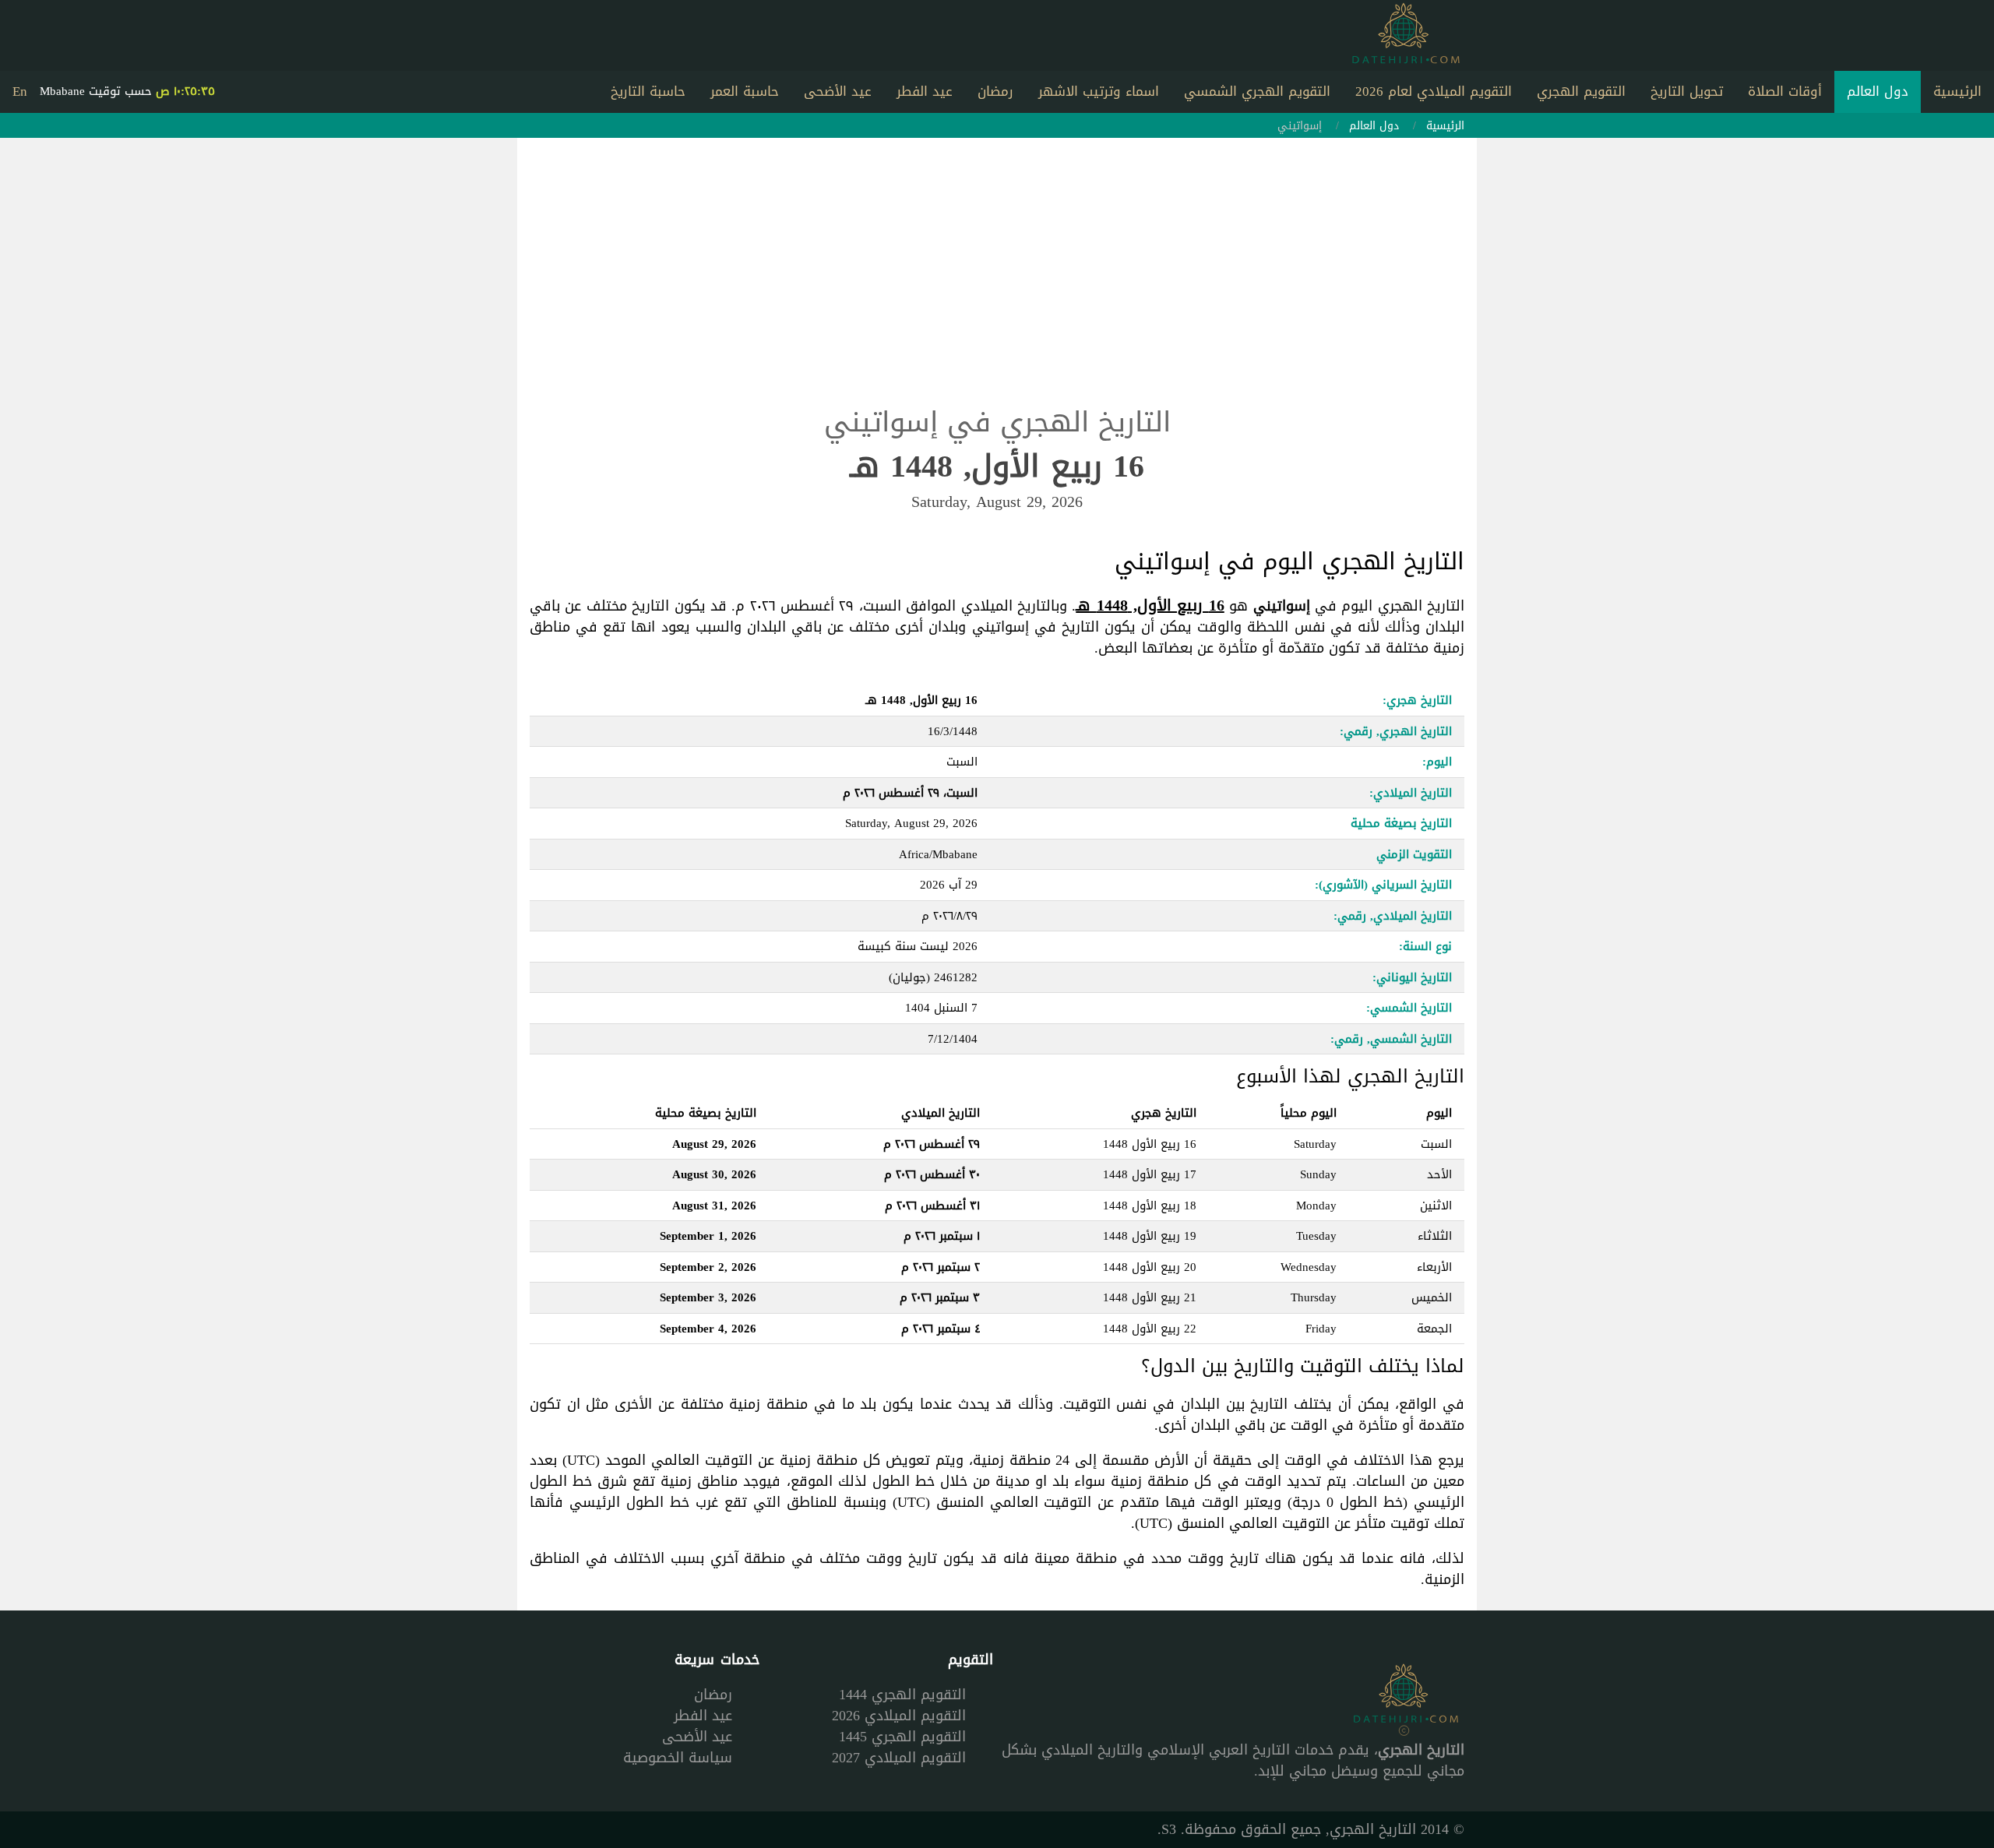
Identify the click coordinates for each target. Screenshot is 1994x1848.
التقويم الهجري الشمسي (1257, 91)
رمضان (995, 91)
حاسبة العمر (745, 91)
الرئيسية (1957, 91)
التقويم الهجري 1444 (902, 1695)
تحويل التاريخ (1687, 91)
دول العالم (1878, 91)
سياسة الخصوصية (678, 1758)
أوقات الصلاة (1785, 91)
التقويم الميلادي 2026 (899, 1716)
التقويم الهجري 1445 (902, 1737)
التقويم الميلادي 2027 (899, 1758)
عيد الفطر (925, 91)
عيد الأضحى (838, 91)
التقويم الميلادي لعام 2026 (1434, 91)
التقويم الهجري (1581, 91)
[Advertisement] (997, 284)
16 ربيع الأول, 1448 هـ (1150, 605)
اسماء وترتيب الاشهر (1099, 91)
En (20, 91)
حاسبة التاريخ (648, 91)
